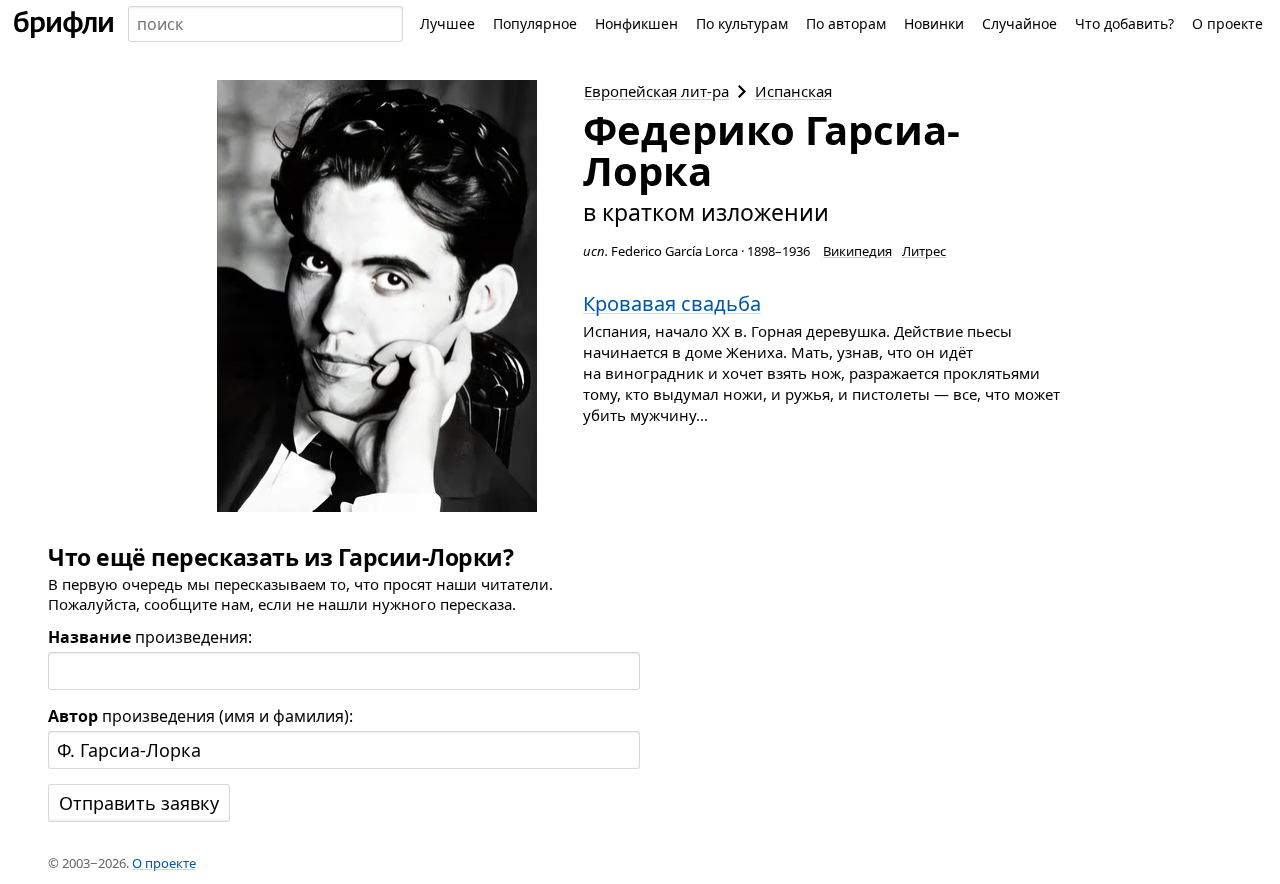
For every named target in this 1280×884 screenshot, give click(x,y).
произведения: (150, 637)
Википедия (857, 251)
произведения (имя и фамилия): (200, 716)
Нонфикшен (636, 23)
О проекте (1227, 23)
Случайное (1019, 23)
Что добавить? (1124, 23)
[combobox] (265, 24)
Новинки (934, 23)
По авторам (846, 23)
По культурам (742, 23)
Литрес (924, 251)
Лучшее (447, 23)
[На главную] (64, 24)
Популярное (535, 23)
